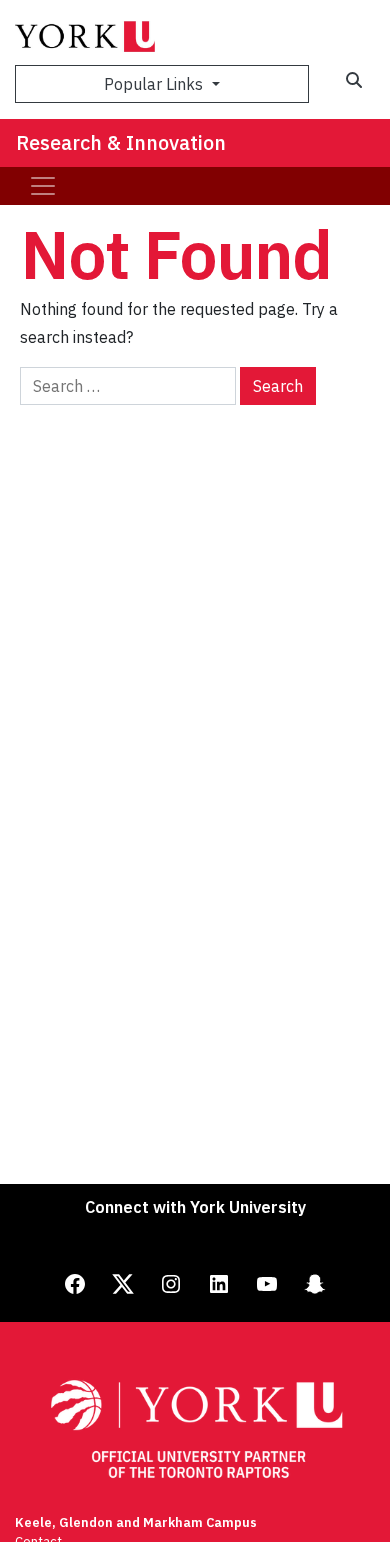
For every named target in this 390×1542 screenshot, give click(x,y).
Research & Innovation (121, 142)
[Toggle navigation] (43, 186)
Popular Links (155, 84)
